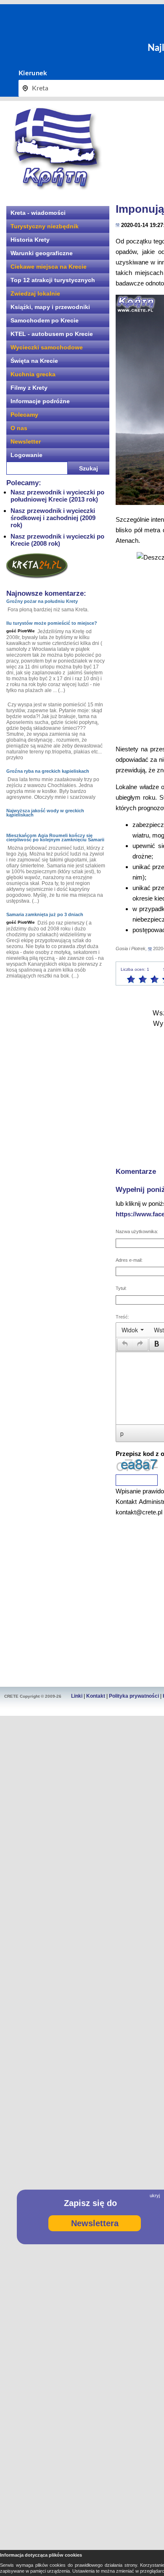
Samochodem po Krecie (45, 320)
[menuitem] (133, 1330)
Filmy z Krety (29, 388)
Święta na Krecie (34, 361)
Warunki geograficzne (42, 253)
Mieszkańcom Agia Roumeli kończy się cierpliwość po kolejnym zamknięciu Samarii (55, 838)
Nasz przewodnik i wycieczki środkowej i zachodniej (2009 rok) (53, 518)
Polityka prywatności (134, 1696)
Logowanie (26, 455)
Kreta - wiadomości (38, 213)
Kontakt (96, 1696)
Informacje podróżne (40, 401)
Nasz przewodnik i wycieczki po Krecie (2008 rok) (57, 540)
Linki (77, 1696)
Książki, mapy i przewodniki (50, 307)
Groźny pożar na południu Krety (42, 601)
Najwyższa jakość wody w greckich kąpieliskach (45, 813)
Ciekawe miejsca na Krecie (49, 267)
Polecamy (24, 415)
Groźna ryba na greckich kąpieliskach (48, 771)
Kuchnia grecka (33, 374)
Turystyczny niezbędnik (45, 226)
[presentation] (133, 1330)
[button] (125, 1345)
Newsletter (26, 441)
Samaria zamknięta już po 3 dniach (45, 914)
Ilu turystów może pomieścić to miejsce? (52, 623)
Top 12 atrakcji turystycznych (53, 280)
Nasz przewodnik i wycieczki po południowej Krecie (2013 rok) (57, 496)
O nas (19, 428)
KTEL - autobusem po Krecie (52, 334)
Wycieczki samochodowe (47, 347)
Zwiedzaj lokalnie (35, 293)
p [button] (122, 1433)
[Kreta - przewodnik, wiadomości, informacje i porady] (57, 149)
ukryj (155, 2196)
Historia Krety (30, 240)
